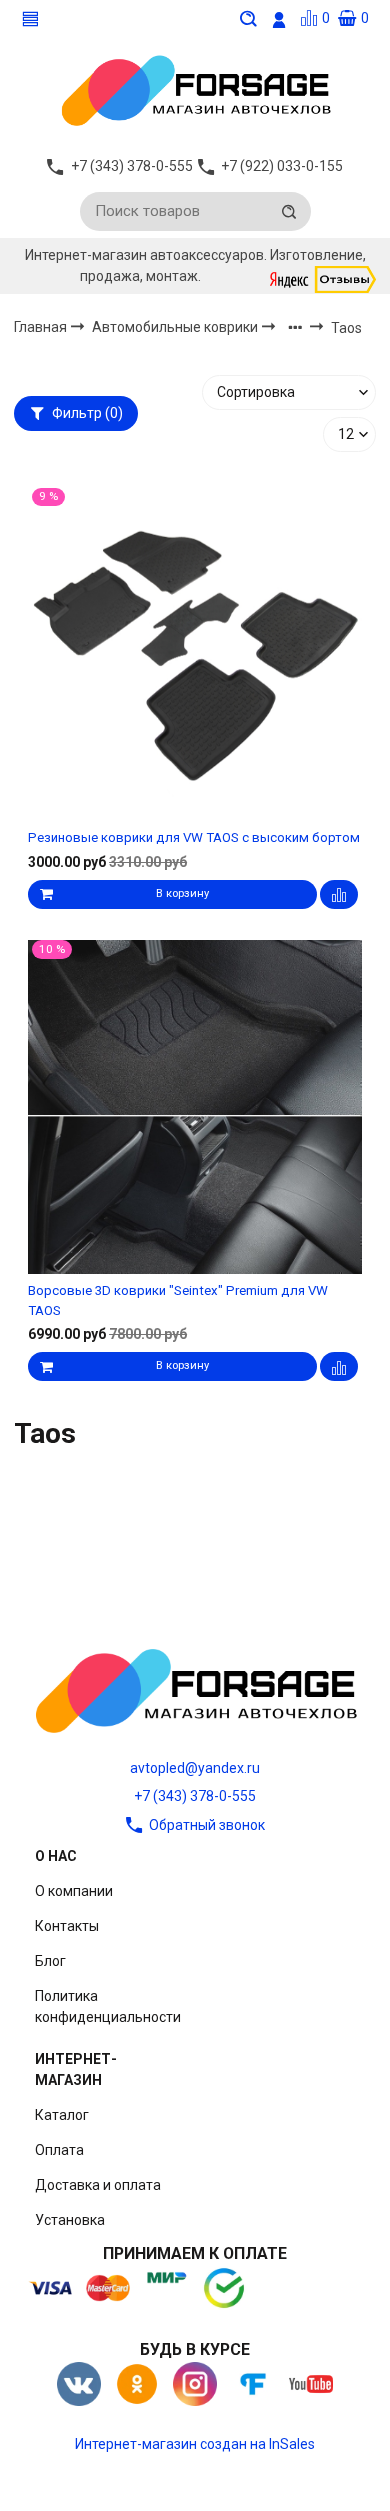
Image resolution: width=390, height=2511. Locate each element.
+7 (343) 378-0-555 (195, 1796)
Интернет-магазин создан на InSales (195, 2444)
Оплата (59, 2150)
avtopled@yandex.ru (195, 1768)
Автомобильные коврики (176, 327)
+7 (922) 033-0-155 (282, 166)
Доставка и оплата (98, 2185)
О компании (74, 1891)
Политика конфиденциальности (108, 2006)
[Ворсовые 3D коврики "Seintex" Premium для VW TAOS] (195, 1107)
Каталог (62, 2115)
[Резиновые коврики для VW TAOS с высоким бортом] (195, 654)
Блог (50, 1961)
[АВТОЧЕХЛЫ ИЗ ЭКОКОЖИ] (195, 89)
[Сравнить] (339, 894)
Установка (70, 2220)
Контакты (67, 1926)
